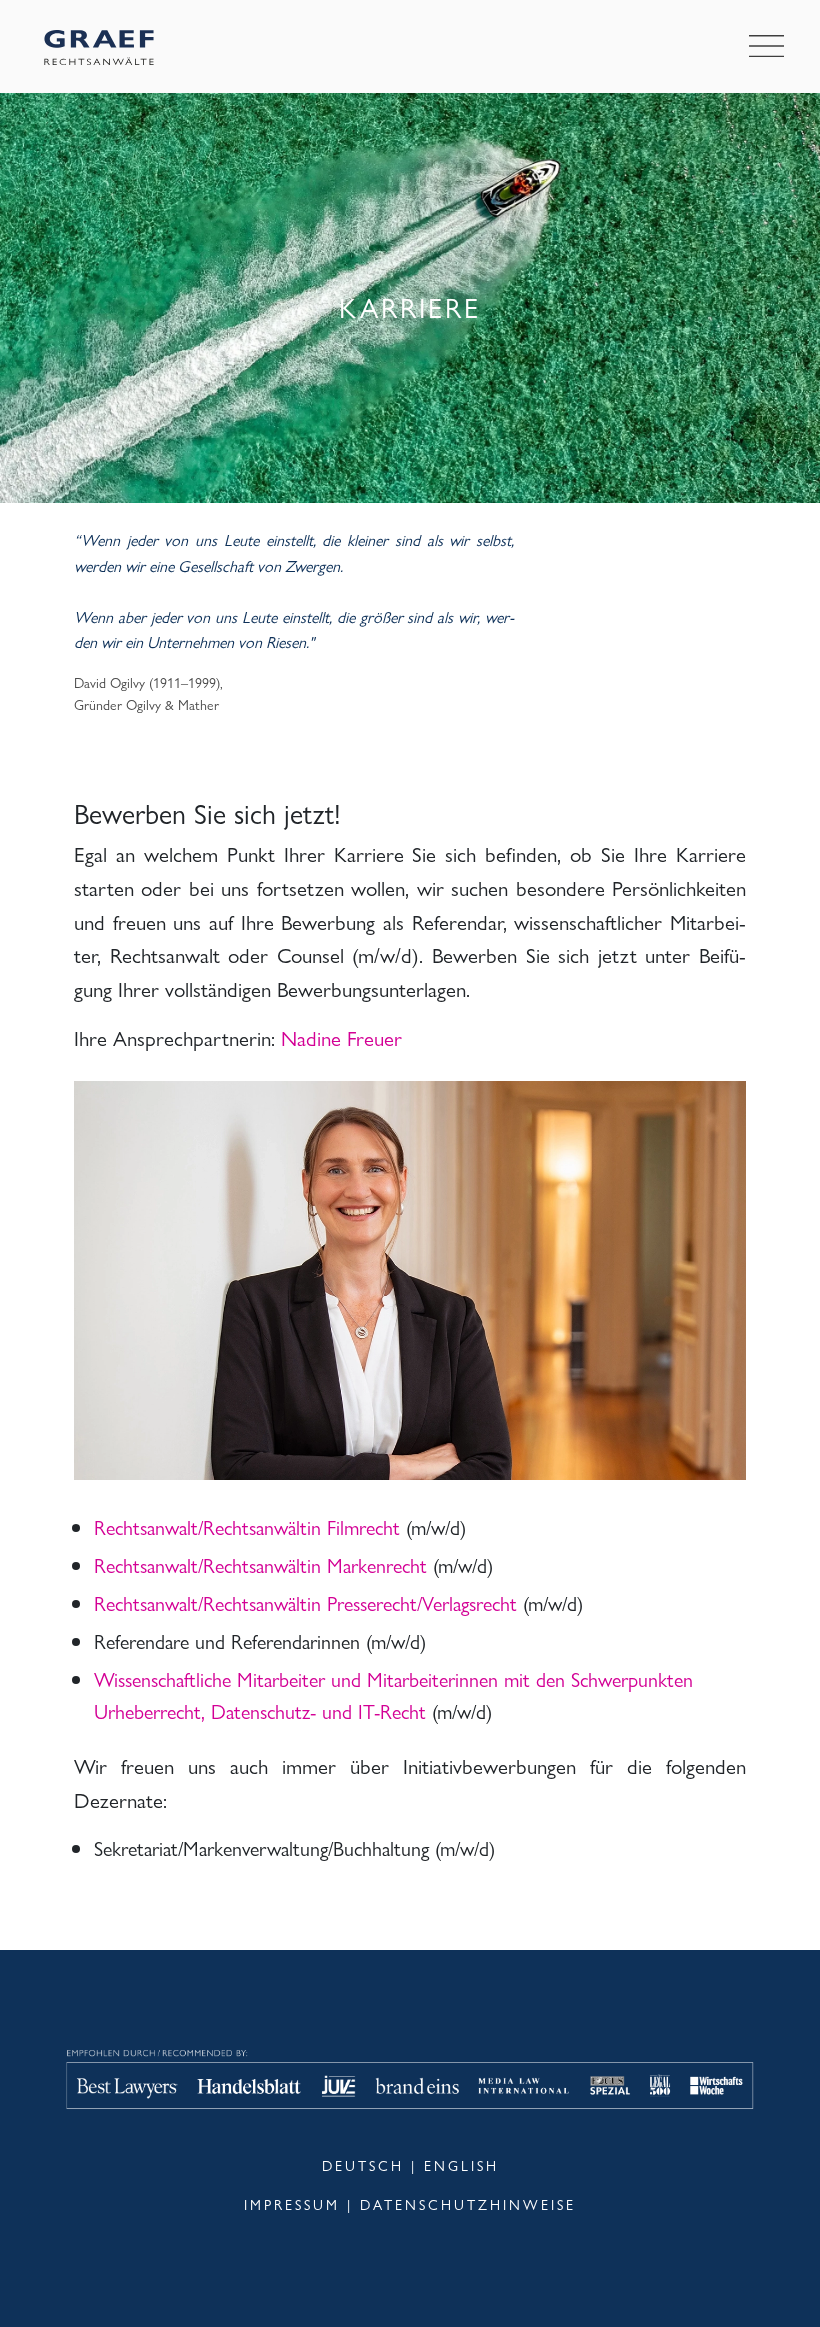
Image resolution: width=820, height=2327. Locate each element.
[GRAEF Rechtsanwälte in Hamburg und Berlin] (99, 46)
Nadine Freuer (341, 1037)
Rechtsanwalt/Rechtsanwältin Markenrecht (260, 1564)
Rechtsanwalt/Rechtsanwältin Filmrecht (247, 1526)
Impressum (292, 2204)
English (461, 2165)
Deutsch (363, 2165)
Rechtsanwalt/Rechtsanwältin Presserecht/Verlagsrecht (305, 1602)
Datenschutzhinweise (468, 2204)
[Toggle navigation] (766, 47)
